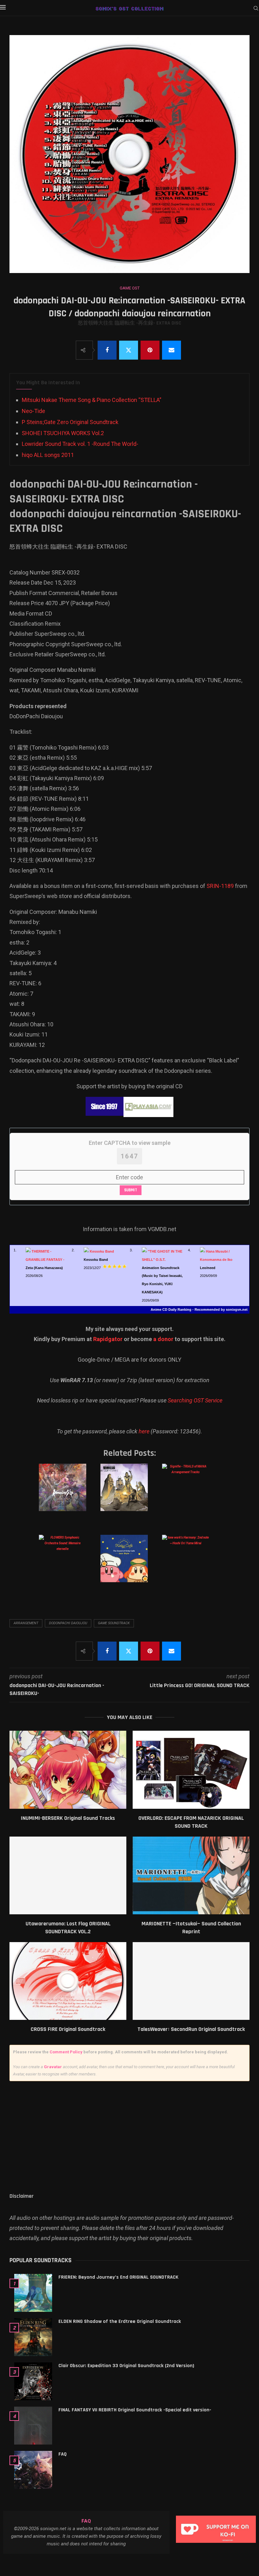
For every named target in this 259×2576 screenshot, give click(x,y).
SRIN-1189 (220, 886)
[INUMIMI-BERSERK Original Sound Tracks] (68, 1770)
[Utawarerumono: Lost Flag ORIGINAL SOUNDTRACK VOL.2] (68, 1876)
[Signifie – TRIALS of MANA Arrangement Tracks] (190, 1494)
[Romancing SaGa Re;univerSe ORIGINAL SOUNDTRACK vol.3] (67, 1494)
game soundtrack (114, 1623)
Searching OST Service (195, 1400)
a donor (163, 1339)
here (144, 1431)
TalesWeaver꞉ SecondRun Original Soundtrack (191, 2029)
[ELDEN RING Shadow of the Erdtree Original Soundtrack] (33, 2337)
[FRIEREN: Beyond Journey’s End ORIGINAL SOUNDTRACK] (33, 2293)
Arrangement (26, 1623)
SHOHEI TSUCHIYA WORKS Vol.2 (63, 433)
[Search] (256, 9)
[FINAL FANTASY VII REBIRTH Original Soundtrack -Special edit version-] (33, 2426)
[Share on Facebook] (107, 350)
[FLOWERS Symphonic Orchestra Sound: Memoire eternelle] (67, 1565)
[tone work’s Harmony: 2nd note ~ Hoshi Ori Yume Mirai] (190, 1565)
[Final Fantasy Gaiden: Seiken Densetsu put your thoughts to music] (129, 1494)
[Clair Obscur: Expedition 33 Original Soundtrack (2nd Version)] (33, 2381)
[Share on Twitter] (129, 350)
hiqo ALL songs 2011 (48, 455)
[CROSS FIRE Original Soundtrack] (68, 1981)
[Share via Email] (172, 350)
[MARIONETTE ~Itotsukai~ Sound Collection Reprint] (191, 1876)
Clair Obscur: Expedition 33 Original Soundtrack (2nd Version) (126, 2366)
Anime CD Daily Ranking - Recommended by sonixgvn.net (199, 1309)
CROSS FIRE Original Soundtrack (68, 2029)
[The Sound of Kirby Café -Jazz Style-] (129, 1565)
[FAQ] (33, 2470)
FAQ (63, 2454)
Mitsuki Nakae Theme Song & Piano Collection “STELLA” (92, 400)
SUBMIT (131, 1190)
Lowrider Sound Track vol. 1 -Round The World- (80, 444)
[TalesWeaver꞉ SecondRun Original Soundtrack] (191, 1981)
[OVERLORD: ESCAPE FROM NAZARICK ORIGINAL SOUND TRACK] (191, 1770)
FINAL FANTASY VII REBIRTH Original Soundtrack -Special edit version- (135, 2410)
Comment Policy (66, 2052)
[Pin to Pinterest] (150, 350)
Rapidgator (108, 1339)
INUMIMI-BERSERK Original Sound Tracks (68, 1818)
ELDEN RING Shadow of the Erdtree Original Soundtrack (120, 2321)
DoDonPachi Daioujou (68, 1623)
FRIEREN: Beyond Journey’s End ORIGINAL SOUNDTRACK (118, 2277)
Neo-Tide (33, 411)
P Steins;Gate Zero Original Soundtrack (70, 422)
